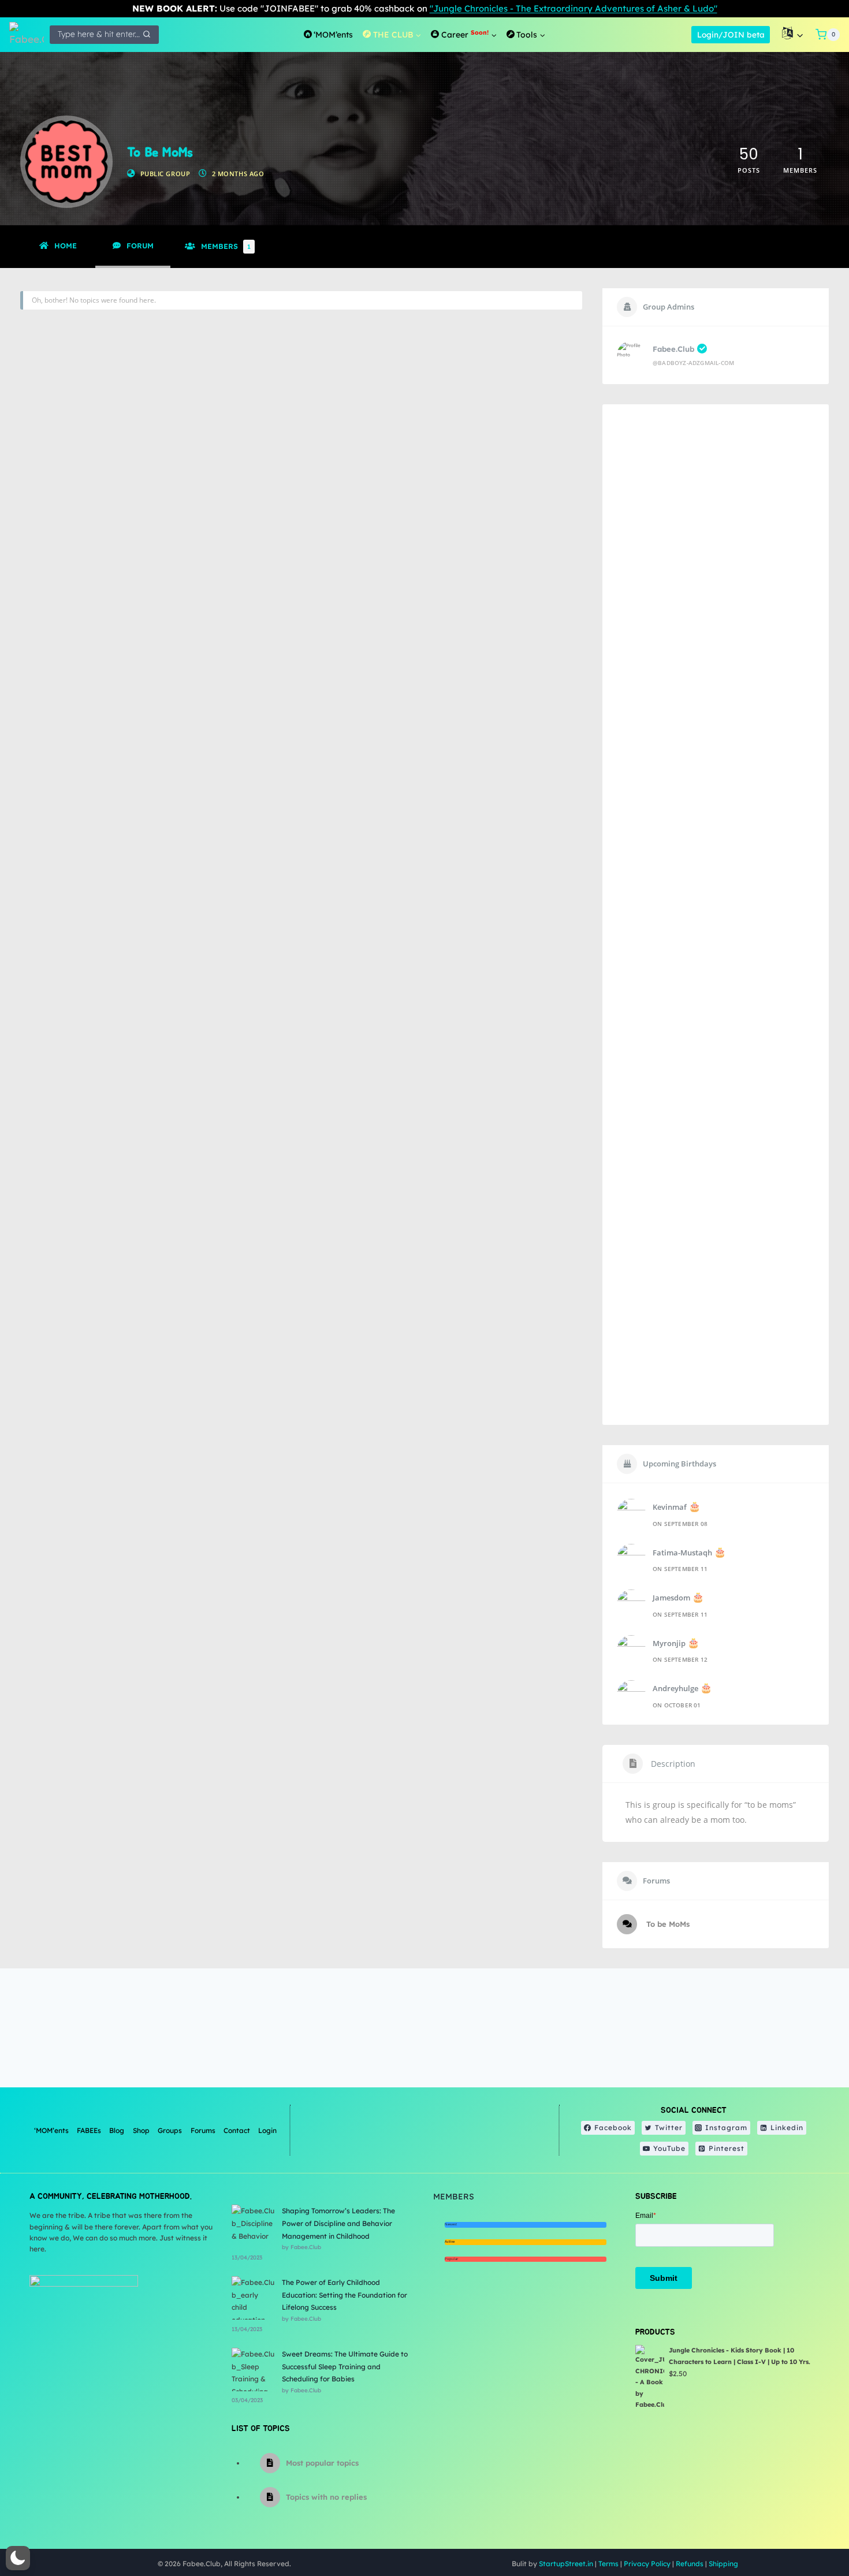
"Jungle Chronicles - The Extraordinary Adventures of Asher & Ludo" (574, 8)
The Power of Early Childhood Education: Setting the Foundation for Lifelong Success (345, 2295)
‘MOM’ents (51, 2130)
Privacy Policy (647, 2564)
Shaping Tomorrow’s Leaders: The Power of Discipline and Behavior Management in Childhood (338, 2223)
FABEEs (89, 2130)
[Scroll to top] (811, 2530)
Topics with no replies (326, 2497)
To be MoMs (667, 1924)
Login (267, 2130)
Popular (451, 2259)
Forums (203, 2130)
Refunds (690, 2564)
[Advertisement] (716, 915)
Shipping (723, 2564)
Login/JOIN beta (731, 34)
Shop (141, 2130)
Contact (237, 2130)
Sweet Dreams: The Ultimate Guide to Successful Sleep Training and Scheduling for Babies (345, 2366)
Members (226, 246)
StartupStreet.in (566, 2564)
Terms (608, 2564)
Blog (117, 2130)
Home (66, 245)
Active (450, 2242)
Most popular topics (322, 2463)
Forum (140, 245)
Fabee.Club (673, 349)
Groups (170, 2130)
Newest (451, 2224)
